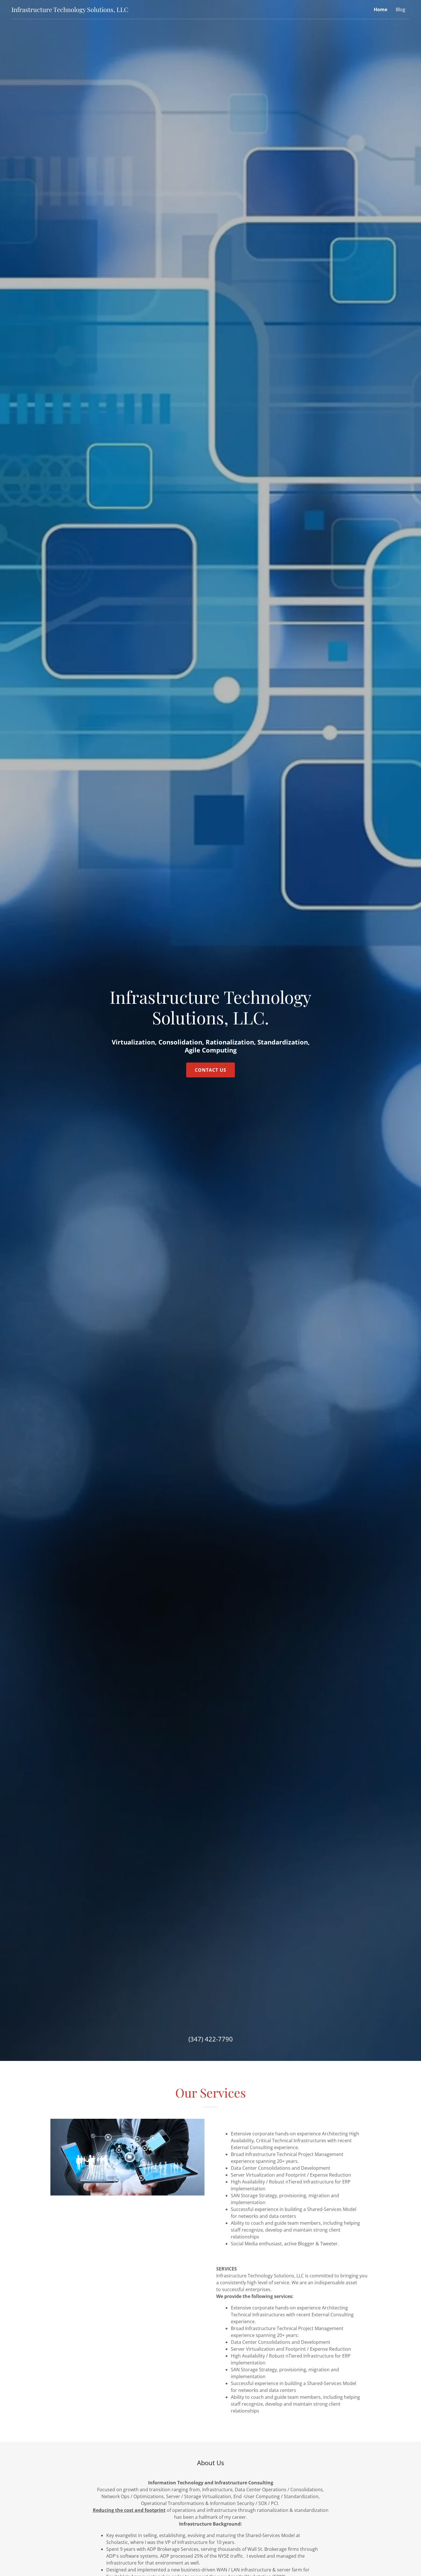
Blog (401, 9)
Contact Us (210, 1070)
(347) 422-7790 (211, 2039)
